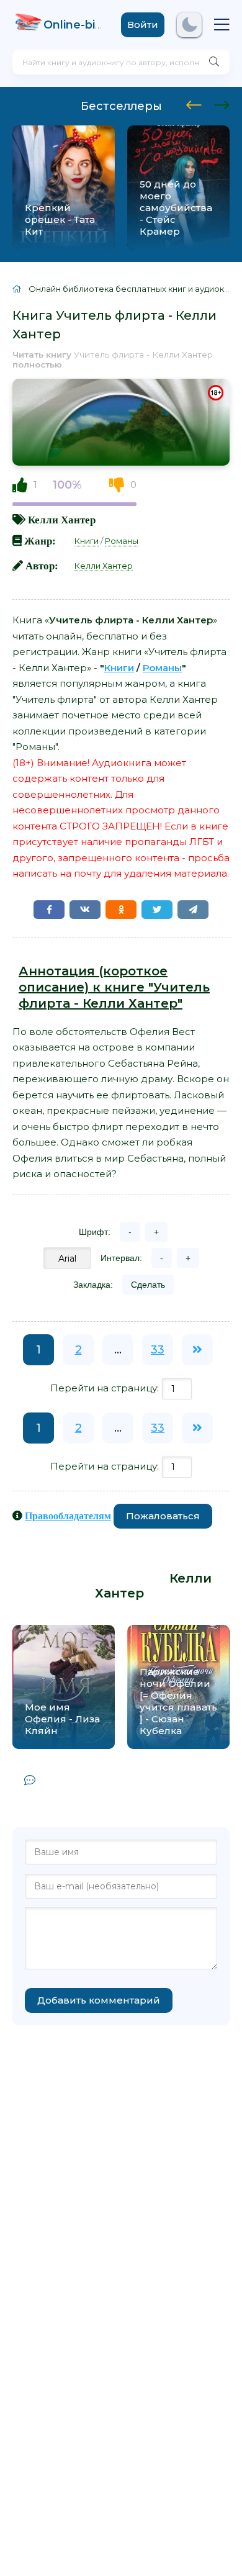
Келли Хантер (62, 519)
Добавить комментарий (99, 2000)
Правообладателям (68, 1516)
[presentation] (194, 103)
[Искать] (214, 62)
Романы (122, 541)
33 (158, 1350)
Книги (87, 541)
